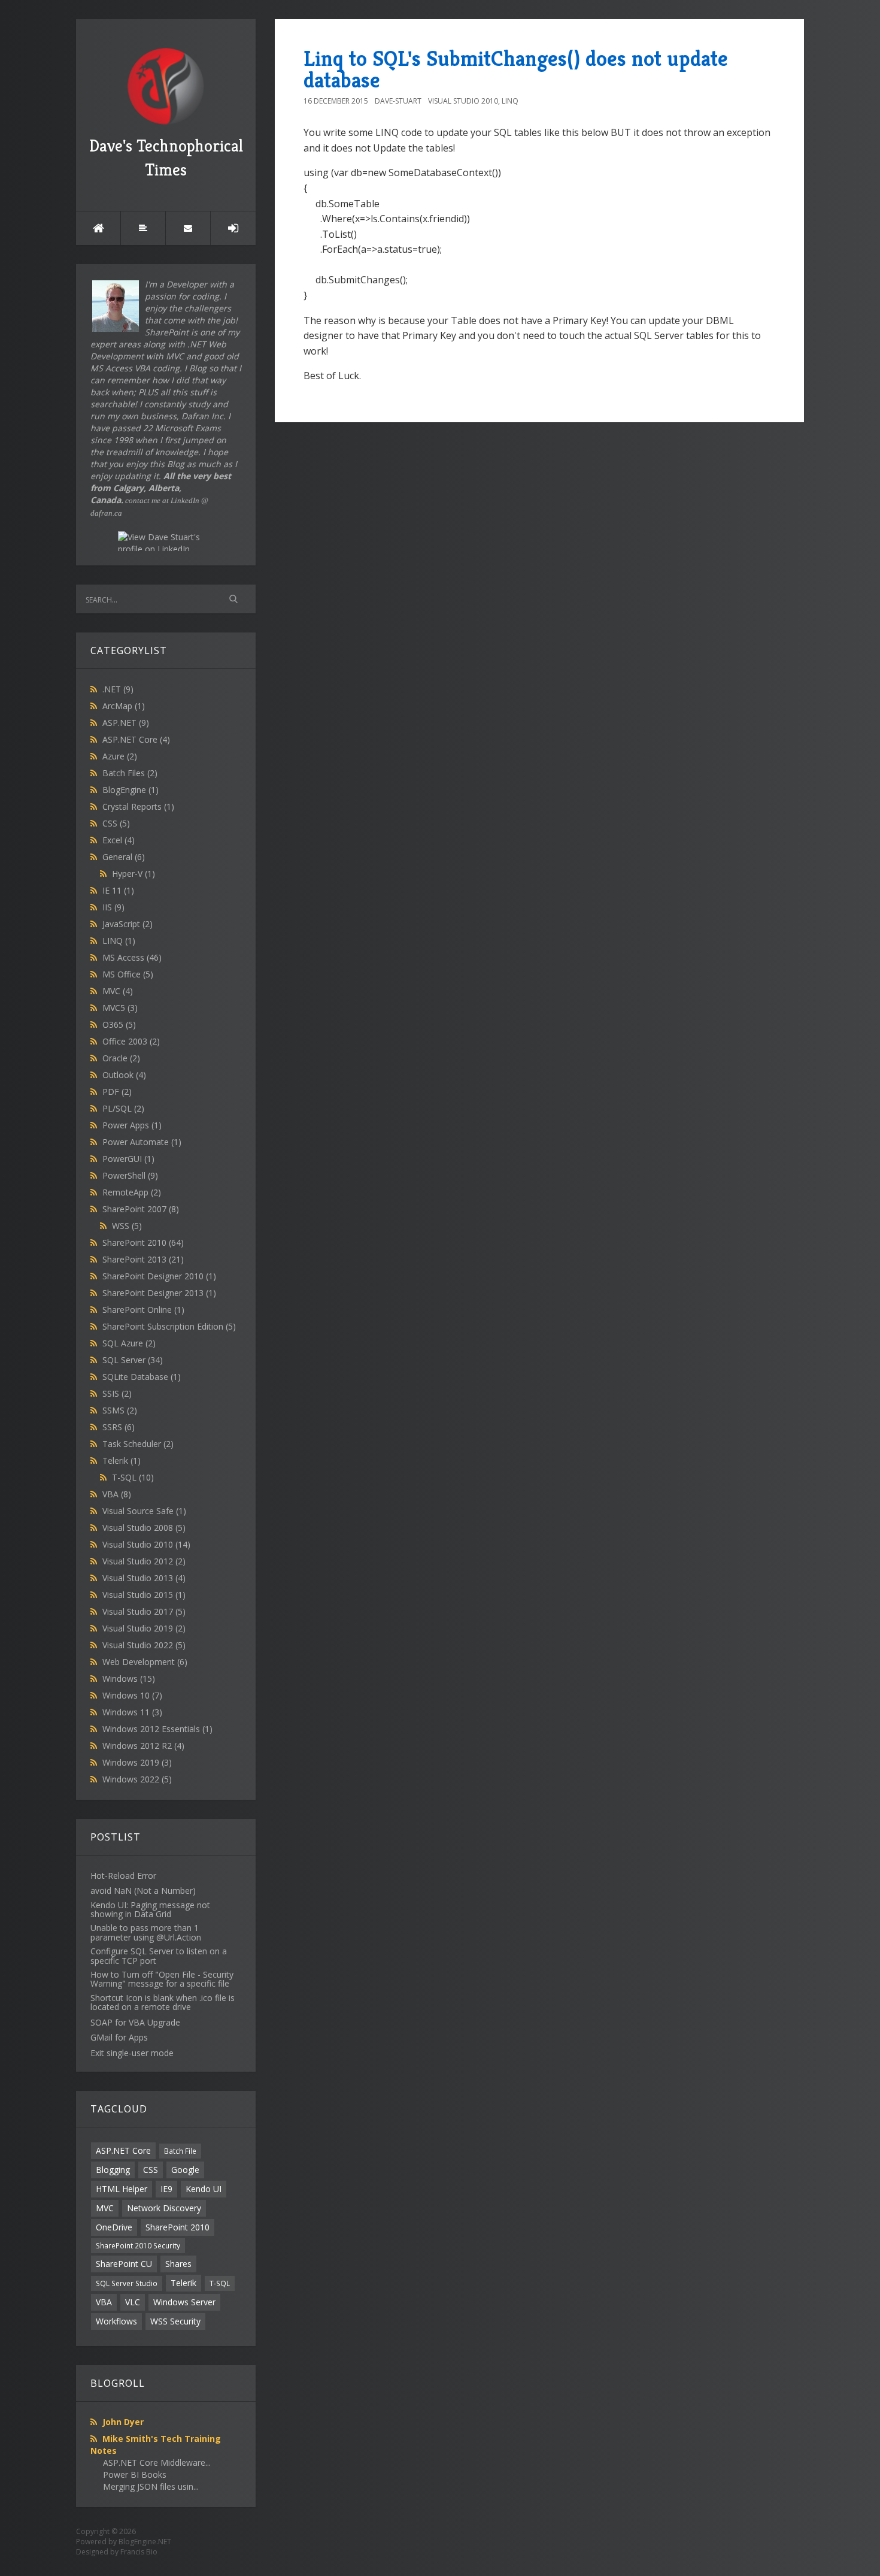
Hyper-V (133, 874)
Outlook (124, 1075)
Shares (178, 2264)
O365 (119, 1024)
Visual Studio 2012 (144, 1561)
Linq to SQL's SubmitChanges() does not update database (516, 69)
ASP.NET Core (136, 739)
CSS (116, 823)
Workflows (116, 2321)
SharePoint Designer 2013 (159, 1293)
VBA (117, 1494)
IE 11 (118, 890)
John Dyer (123, 2422)
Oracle (121, 1058)
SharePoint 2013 (143, 1259)
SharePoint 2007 (141, 1209)
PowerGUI (128, 1159)
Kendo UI (204, 2189)
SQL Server (133, 1360)
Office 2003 (131, 1041)
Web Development (145, 1662)
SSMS (120, 1410)
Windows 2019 (137, 1762)
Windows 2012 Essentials (157, 1729)
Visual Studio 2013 (144, 1578)
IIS (113, 907)
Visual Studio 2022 (144, 1645)
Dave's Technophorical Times (166, 158)
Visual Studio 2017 (144, 1611)
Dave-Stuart (398, 101)
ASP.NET (126, 723)
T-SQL (133, 1477)
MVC (118, 991)
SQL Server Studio (127, 2283)
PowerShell (130, 1175)
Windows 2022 (137, 1779)
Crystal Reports (138, 806)
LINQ (119, 941)
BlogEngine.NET (145, 2542)
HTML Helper (122, 2189)
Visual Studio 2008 (144, 1528)
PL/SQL (123, 1108)
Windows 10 (132, 1695)
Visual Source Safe (144, 1511)
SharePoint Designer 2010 (159, 1276)
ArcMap (124, 706)
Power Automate (142, 1142)
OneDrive (114, 2227)
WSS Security (175, 2321)
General (124, 857)
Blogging (113, 2170)
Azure (120, 756)
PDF (117, 1092)
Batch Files (130, 773)
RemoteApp (132, 1192)
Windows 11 (132, 1712)
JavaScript (128, 924)
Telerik (122, 1460)
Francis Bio (139, 2552)
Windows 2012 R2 (143, 1746)
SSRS (119, 1427)
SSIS (117, 1393)
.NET (118, 689)
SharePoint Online (143, 1310)
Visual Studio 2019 (144, 1628)
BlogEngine (131, 790)
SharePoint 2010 (143, 1242)
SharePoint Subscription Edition (169, 1326)
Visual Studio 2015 (144, 1595)
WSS (127, 1226)
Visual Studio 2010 (146, 1544)
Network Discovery (164, 2208)
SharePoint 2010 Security (138, 2245)
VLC (133, 2302)
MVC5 (120, 1008)
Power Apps (132, 1125)
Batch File (180, 2151)
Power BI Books (135, 2474)
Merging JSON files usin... (151, 2486)
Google (185, 2170)
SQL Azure (129, 1343)
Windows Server (184, 2302)
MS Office (128, 974)
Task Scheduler (138, 1444)
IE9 (166, 2189)
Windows (129, 1679)
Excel (119, 840)
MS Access (132, 957)
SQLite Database (142, 1377)
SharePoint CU (124, 2264)
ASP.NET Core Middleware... (157, 2463)
